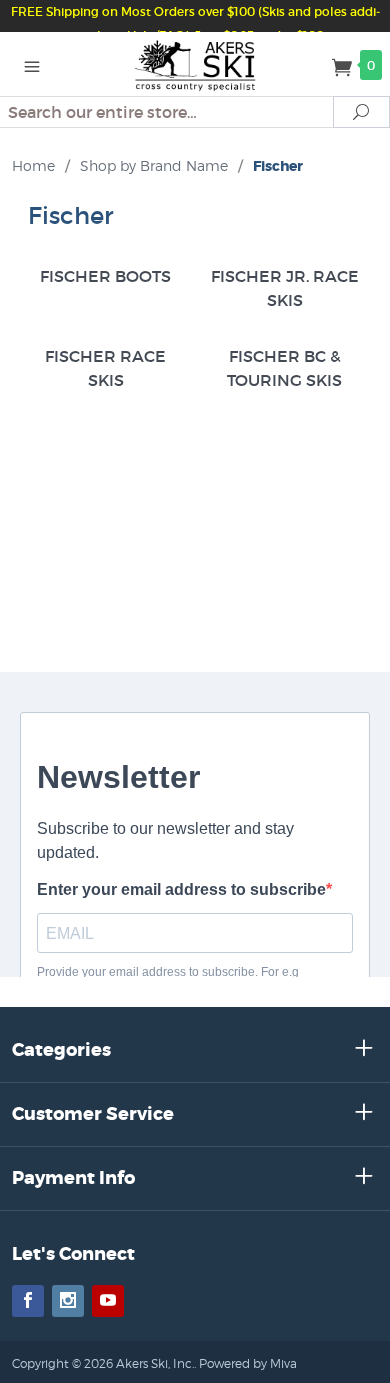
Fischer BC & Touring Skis (284, 368)
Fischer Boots (105, 276)
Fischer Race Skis (105, 368)
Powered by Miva (248, 1363)
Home (33, 165)
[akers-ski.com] (195, 64)
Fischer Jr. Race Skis (285, 288)
